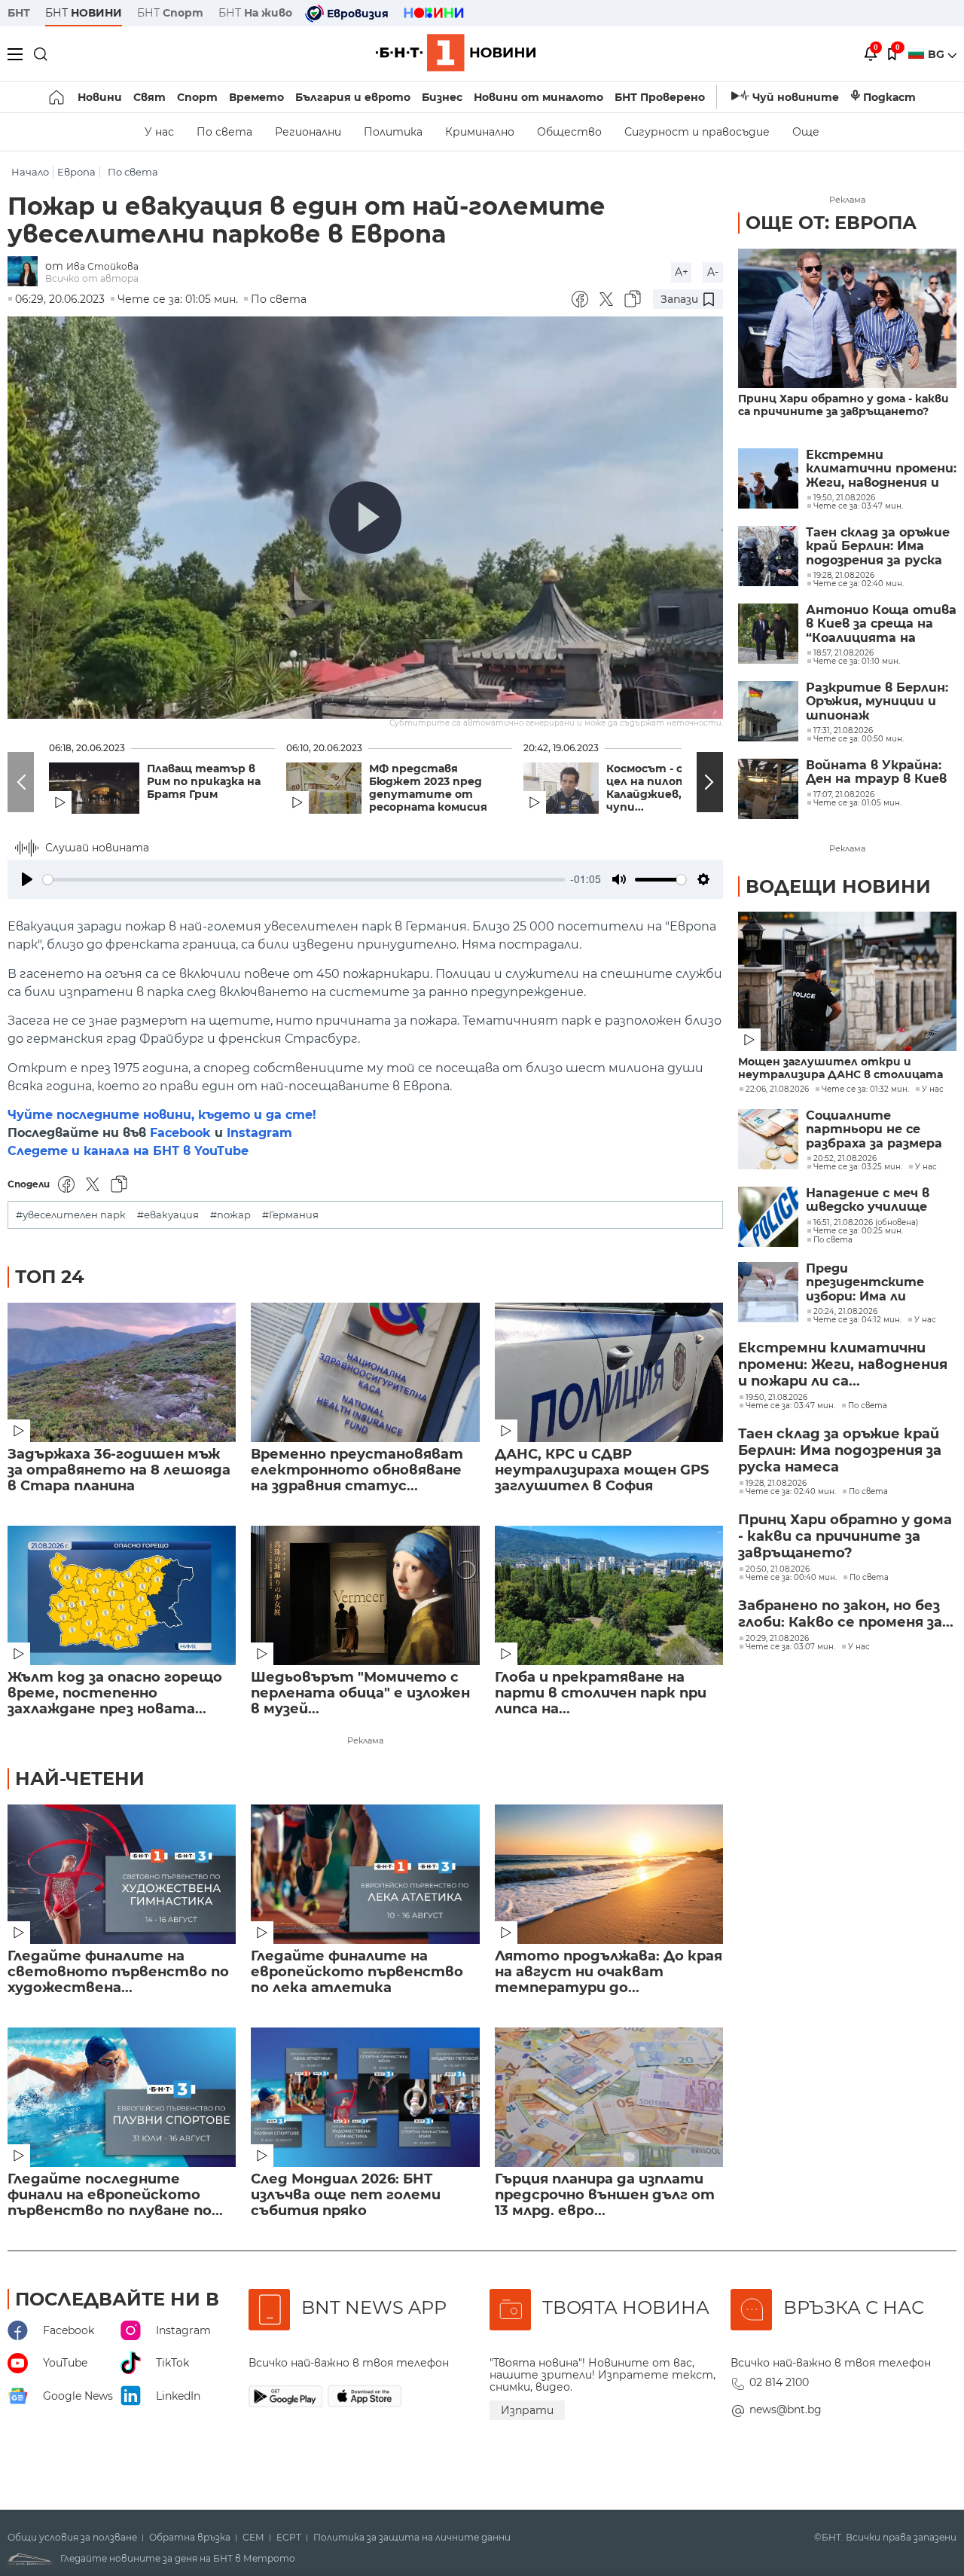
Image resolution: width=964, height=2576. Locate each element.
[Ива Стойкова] (26, 272)
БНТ (19, 13)
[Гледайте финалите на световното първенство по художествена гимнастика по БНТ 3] (122, 1874)
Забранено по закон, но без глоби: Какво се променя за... (846, 1614)
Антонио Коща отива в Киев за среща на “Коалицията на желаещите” (881, 624)
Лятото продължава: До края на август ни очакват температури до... (609, 1972)
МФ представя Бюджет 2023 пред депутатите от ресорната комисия (428, 788)
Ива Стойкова (102, 266)
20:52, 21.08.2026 (845, 1159)
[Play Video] (365, 518)
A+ (682, 272)
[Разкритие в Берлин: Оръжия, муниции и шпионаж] (768, 711)
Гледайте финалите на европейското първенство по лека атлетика (357, 1972)
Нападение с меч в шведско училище (868, 1200)
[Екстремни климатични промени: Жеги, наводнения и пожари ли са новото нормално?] (768, 478)
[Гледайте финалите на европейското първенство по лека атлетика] (365, 1874)
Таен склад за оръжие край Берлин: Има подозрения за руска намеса (878, 547)
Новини (100, 97)
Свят (149, 97)
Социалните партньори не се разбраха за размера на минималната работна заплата (874, 1130)
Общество (569, 132)
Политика (393, 132)
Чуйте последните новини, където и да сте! (162, 1115)
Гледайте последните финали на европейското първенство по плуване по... (115, 2195)
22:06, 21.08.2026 (777, 1089)
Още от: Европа (831, 223)
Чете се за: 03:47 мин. (790, 1406)
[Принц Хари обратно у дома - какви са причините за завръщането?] (847, 318)
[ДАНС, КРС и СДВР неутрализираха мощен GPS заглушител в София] (609, 1372)
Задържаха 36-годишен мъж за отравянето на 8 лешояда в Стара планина (119, 1470)
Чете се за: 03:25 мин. (858, 1167)
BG (938, 54)
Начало (30, 172)
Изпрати (527, 2410)
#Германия (290, 1215)
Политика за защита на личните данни (412, 2538)
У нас (159, 132)
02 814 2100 (779, 2382)
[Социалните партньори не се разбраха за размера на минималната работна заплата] (768, 1139)
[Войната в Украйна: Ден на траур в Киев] (768, 789)
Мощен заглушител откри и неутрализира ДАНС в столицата (840, 1068)
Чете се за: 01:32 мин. (865, 1089)
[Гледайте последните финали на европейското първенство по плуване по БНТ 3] (122, 2097)
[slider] (304, 880)
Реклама (365, 1740)
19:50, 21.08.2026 (776, 1398)
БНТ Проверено (660, 97)
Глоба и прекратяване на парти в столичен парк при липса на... (601, 1693)
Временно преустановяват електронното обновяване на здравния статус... (357, 1470)
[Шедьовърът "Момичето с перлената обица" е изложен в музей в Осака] (365, 1595)
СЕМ (253, 2538)
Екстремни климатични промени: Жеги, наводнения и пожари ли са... (843, 1364)
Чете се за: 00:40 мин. (791, 1578)
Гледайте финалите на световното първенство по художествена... (118, 1972)
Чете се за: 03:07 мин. (790, 1647)
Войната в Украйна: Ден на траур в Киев (876, 772)
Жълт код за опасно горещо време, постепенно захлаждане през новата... (115, 1693)
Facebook (180, 1133)
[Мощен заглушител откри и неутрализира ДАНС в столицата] (847, 981)
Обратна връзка (190, 2538)
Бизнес (442, 97)
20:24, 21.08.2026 (845, 1312)
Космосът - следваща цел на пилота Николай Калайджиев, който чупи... (676, 788)
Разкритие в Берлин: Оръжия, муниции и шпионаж (877, 702)
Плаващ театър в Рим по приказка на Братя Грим (204, 782)
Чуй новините (796, 97)
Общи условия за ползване (72, 2538)
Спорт (197, 97)
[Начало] (58, 97)
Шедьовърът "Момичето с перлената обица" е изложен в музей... (360, 1693)
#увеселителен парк (71, 1215)
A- (713, 272)
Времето (256, 97)
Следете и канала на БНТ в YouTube (128, 1151)
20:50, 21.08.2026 (778, 1569)
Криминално (480, 132)
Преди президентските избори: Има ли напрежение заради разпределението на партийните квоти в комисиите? (880, 1283)
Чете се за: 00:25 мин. (858, 1231)
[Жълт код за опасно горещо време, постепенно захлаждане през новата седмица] (122, 1595)
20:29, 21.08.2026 (777, 1639)
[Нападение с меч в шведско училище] (768, 1217)
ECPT (289, 2538)
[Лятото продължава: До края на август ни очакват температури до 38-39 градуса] (609, 1874)
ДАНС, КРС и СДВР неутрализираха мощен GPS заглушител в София (602, 1470)
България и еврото (353, 97)
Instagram (259, 1133)
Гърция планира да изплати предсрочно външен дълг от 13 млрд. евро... (605, 2195)
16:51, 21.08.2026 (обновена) (866, 1223)
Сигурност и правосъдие (697, 132)
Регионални (308, 132)
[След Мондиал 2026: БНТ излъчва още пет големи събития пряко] (365, 2097)
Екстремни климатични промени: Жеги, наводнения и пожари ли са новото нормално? (881, 469)
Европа (76, 172)
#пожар (230, 1215)
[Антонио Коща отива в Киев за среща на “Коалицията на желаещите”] (768, 634)
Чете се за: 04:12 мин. (857, 1320)
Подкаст (889, 97)
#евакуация (168, 1215)
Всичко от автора (92, 278)
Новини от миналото (538, 97)
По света (224, 132)
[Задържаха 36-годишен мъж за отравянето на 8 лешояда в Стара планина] (122, 1372)
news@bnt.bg (786, 2409)
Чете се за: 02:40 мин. (791, 1492)
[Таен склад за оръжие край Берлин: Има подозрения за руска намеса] (768, 556)
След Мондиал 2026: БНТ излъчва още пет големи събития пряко (346, 2195)
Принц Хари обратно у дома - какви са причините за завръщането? (843, 405)
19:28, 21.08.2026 (776, 1484)
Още (806, 132)
